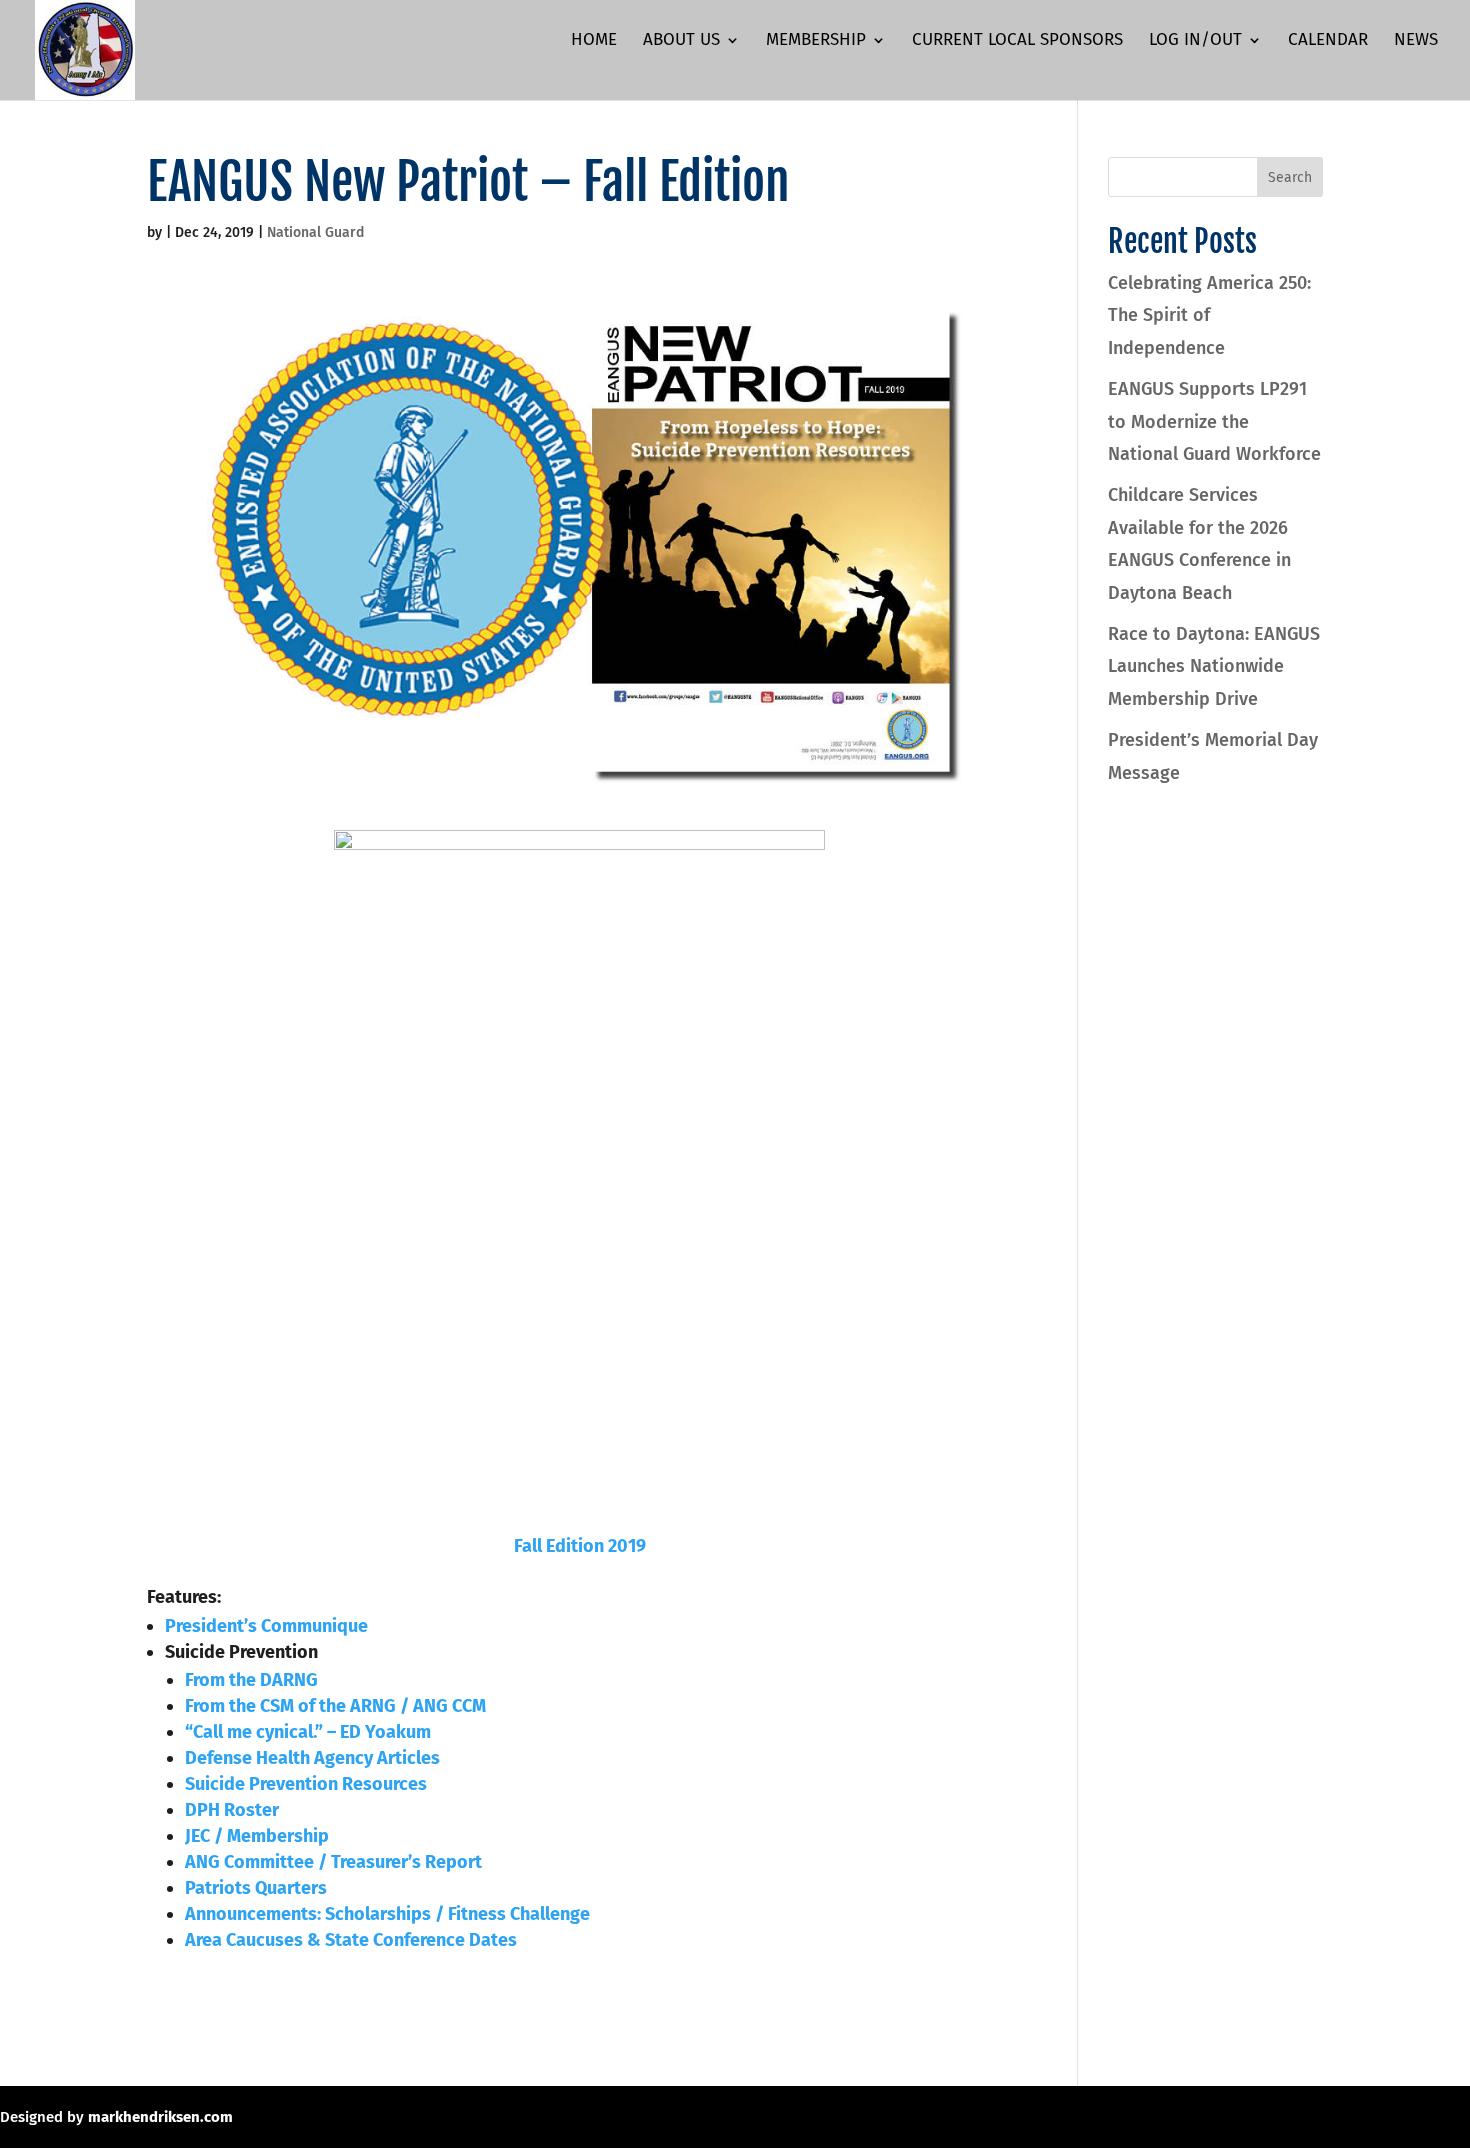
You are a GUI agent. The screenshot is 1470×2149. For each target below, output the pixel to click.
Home (594, 41)
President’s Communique (266, 1626)
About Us (681, 41)
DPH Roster (232, 1810)
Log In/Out (1195, 41)
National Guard (315, 232)
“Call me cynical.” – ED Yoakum (308, 1732)
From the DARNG (251, 1680)
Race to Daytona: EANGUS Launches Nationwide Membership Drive (1214, 666)
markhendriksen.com (160, 2117)
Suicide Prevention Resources (306, 1784)
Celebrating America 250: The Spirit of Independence (1209, 315)
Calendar (1328, 41)
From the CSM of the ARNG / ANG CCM (335, 1706)
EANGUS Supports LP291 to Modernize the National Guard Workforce (1214, 421)
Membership (816, 41)
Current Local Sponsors (1017, 41)
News (1416, 41)
